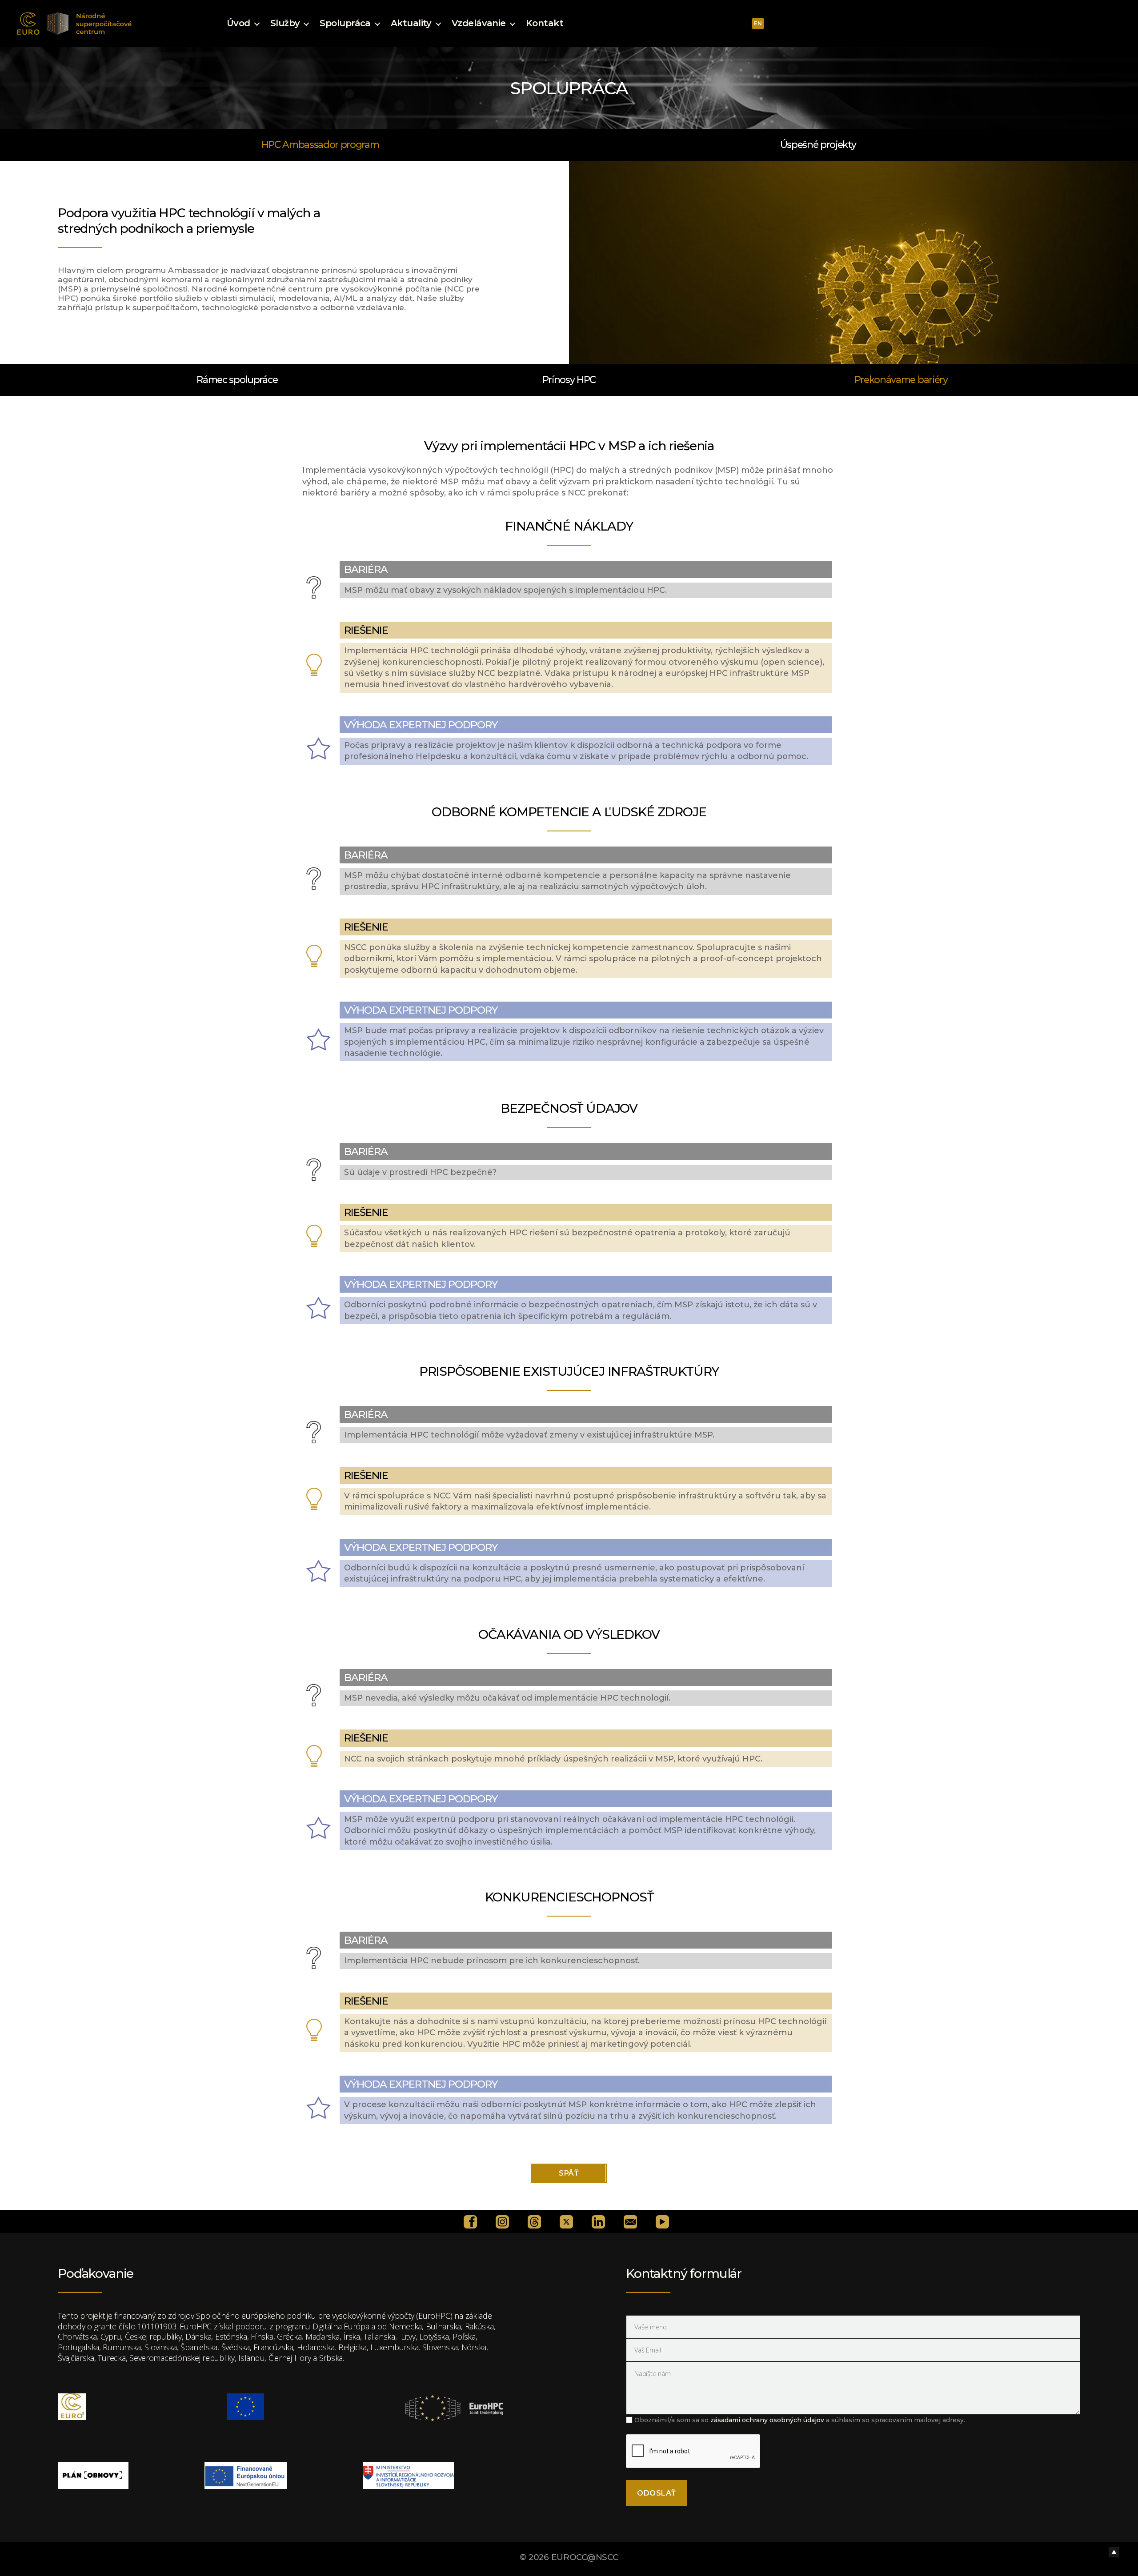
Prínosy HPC (569, 379)
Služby (285, 23)
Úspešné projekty (818, 144)
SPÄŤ (569, 2173)
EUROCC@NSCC (585, 2557)
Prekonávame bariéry (901, 379)
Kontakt (545, 23)
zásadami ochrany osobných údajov (767, 2420)
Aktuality (411, 23)
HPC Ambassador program (320, 144)
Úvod (238, 23)
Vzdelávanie (479, 23)
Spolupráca (345, 23)
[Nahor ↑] (1114, 2552)
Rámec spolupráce (237, 379)
